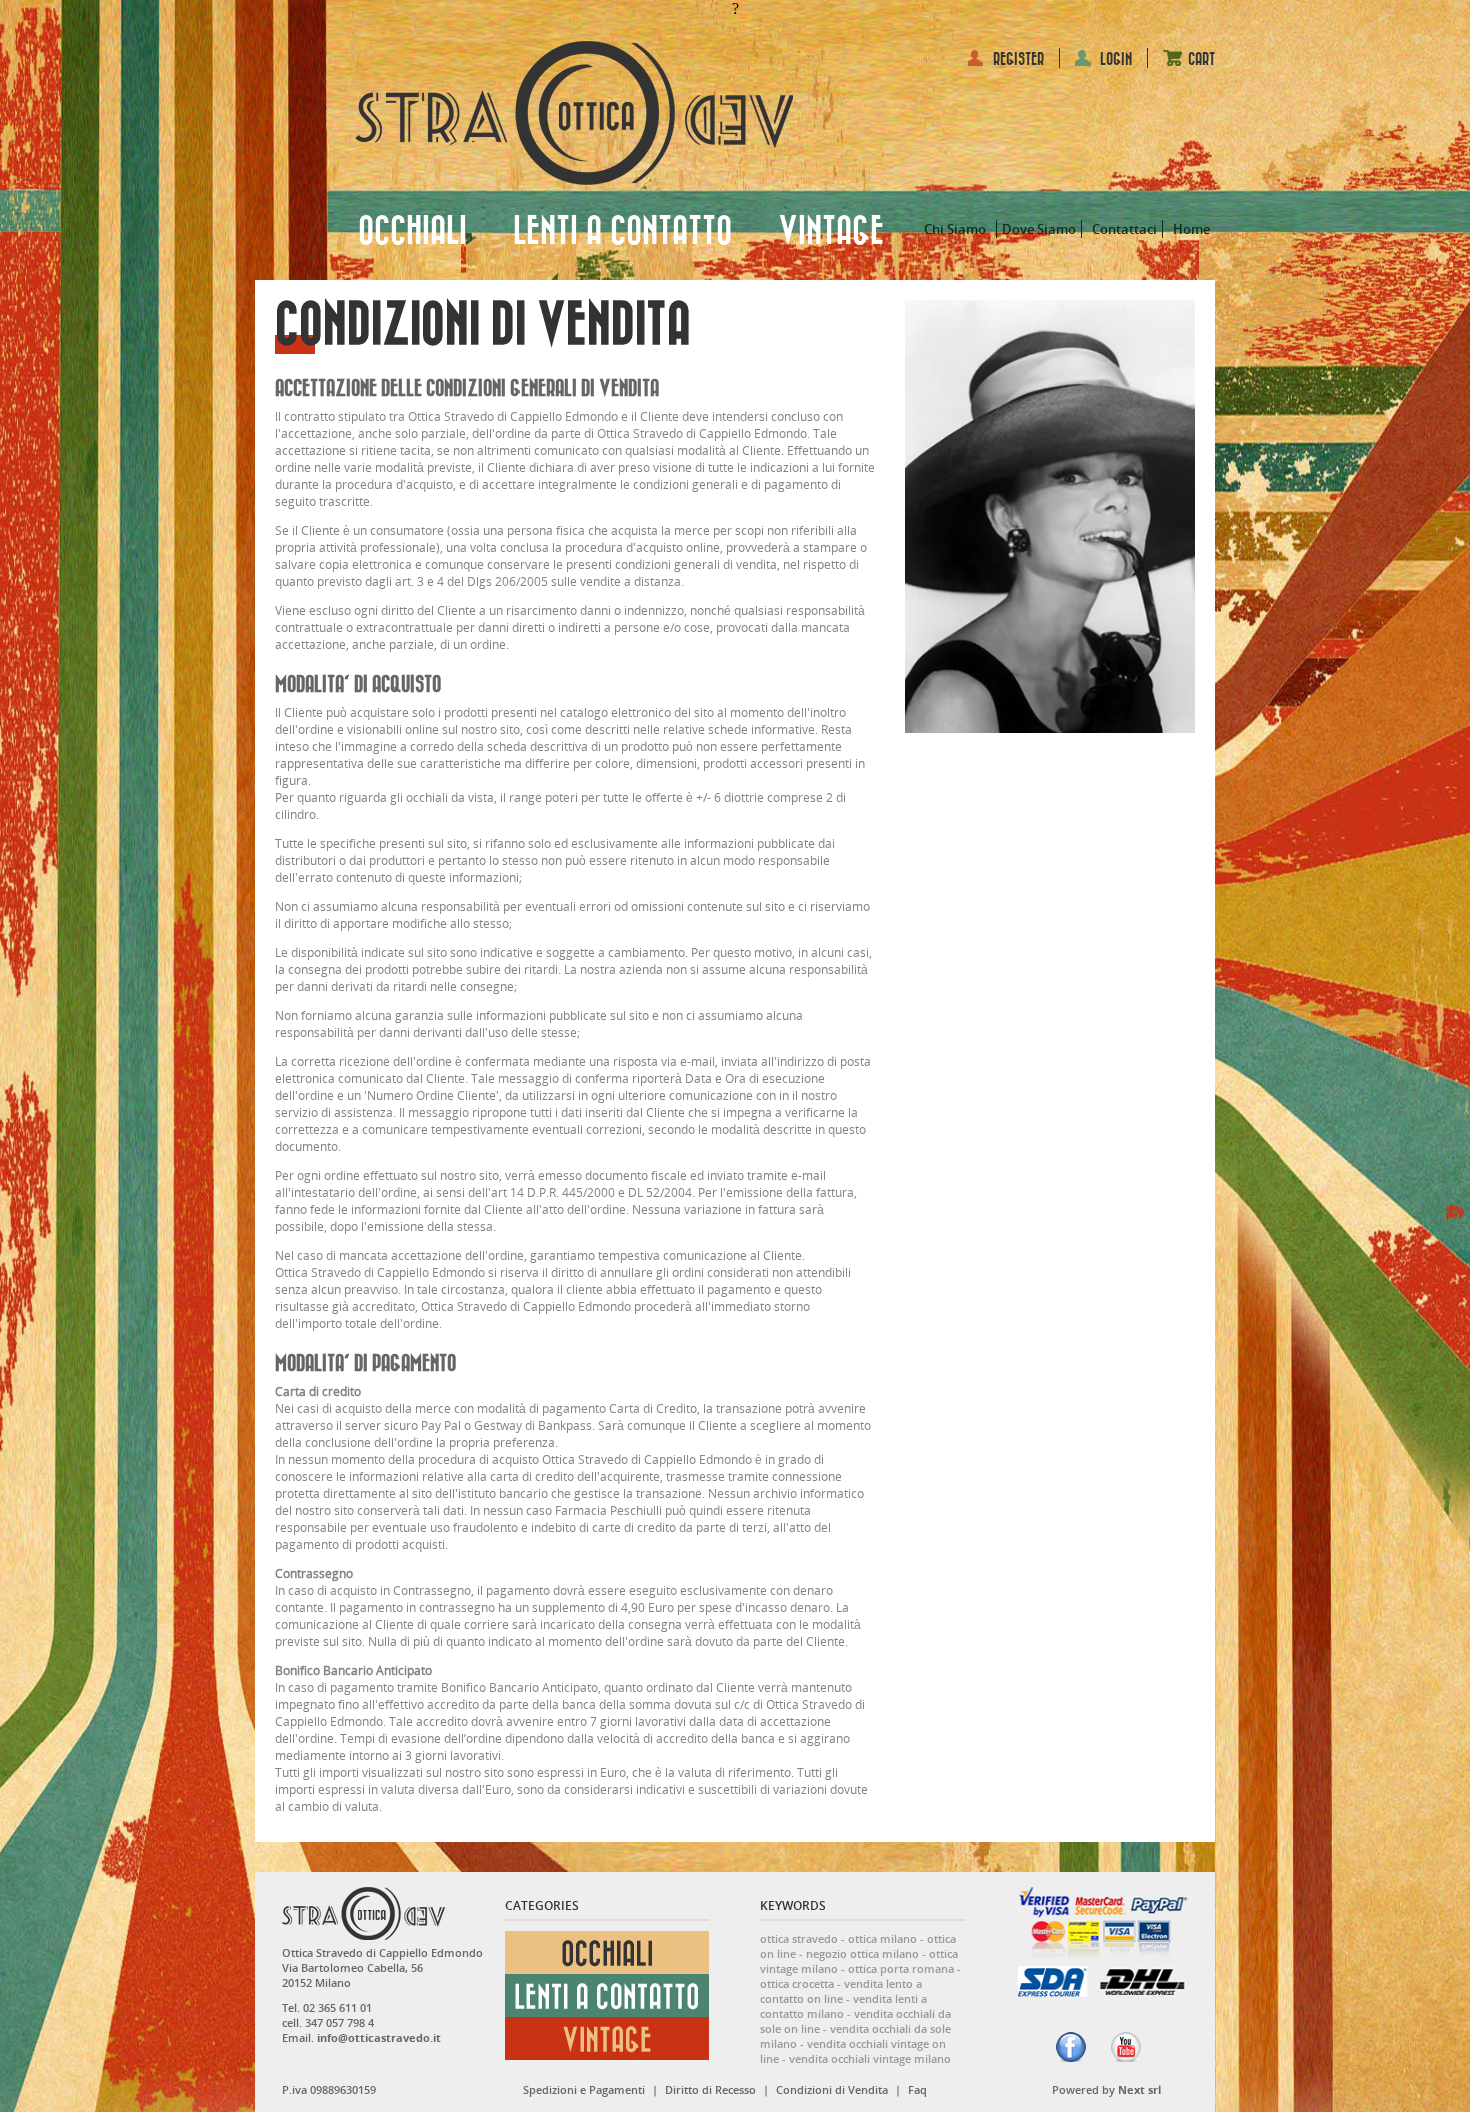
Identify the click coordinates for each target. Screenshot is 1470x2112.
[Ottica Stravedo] (574, 113)
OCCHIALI (412, 231)
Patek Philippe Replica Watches (368, 1895)
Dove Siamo (1039, 229)
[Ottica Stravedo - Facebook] (1071, 2047)
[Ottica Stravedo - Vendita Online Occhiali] (607, 1969)
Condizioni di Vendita (832, 2089)
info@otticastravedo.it (379, 2037)
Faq (917, 2089)
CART (1201, 59)
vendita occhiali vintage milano (870, 2058)
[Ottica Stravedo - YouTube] (1126, 2047)
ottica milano (882, 1938)
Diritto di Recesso (710, 2089)
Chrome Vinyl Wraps (895, 1913)
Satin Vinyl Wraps (766, 1913)
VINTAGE (831, 231)
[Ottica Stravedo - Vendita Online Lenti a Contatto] (607, 2012)
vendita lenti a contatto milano (843, 2006)
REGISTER (1018, 59)
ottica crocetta (797, 1983)
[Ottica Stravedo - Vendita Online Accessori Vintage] (607, 2055)
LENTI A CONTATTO (622, 231)
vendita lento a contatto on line (841, 1991)
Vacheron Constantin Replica (1026, 1895)
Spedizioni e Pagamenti (584, 2089)
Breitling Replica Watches (848, 1895)
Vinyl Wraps (1005, 1913)
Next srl (1139, 2089)
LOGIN (1116, 59)
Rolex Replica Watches (688, 1895)
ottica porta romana (901, 1968)
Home (1191, 229)
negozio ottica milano (862, 1953)
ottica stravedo (799, 1938)
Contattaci (1124, 229)
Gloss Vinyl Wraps (522, 1913)
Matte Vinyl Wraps (645, 1913)
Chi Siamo (955, 229)
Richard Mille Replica (541, 1895)
